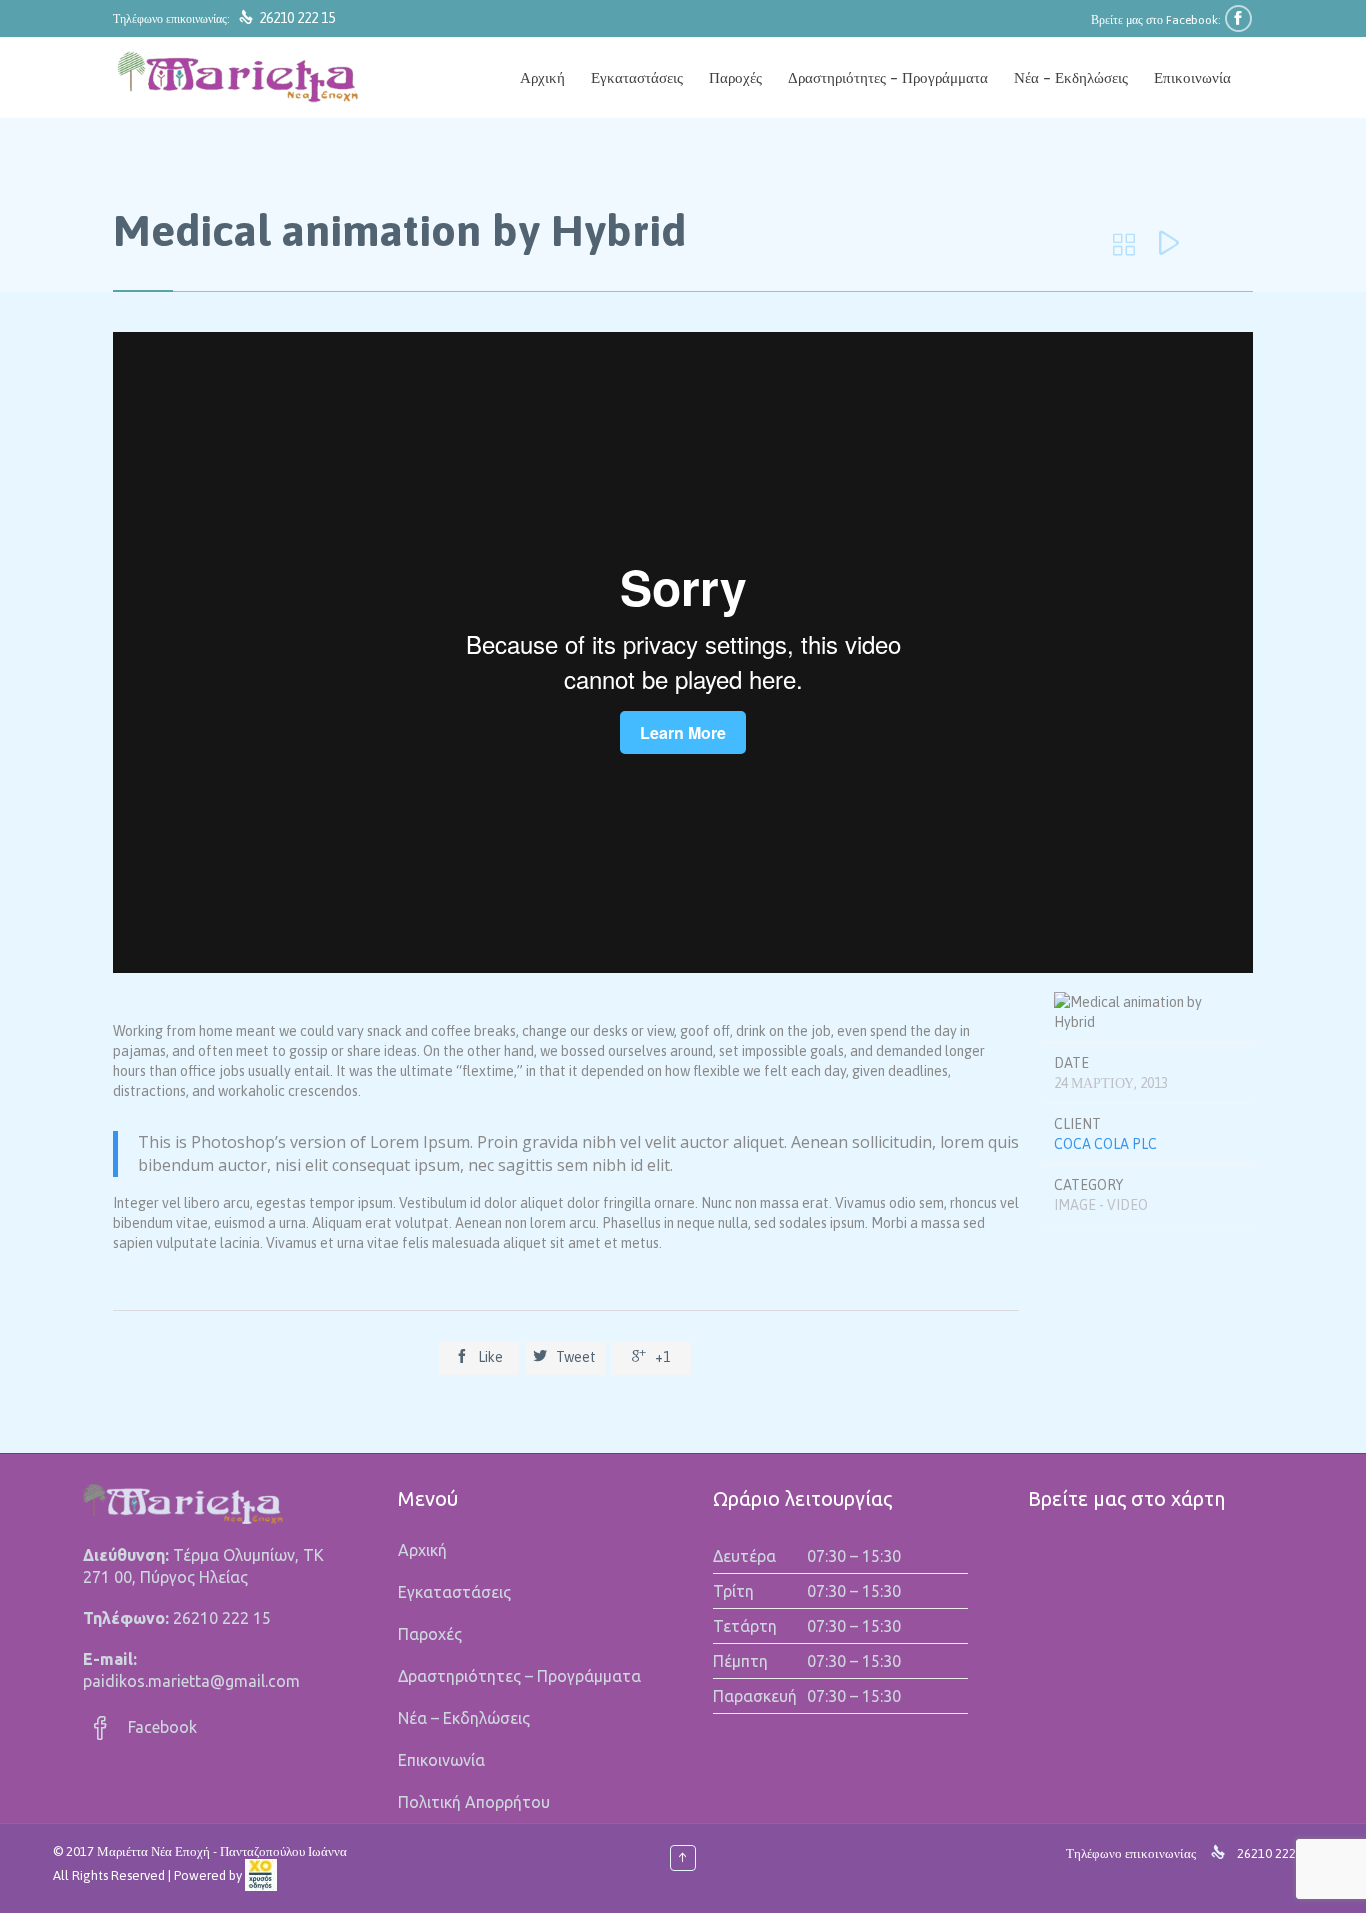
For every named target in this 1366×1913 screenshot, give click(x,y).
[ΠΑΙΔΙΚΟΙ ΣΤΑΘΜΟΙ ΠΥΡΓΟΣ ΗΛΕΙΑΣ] (238, 77)
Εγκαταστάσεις (454, 1592)
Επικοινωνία (441, 1760)
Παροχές (430, 1634)
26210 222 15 (297, 18)
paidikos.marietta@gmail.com (191, 1681)
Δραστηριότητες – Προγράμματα (519, 1676)
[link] (261, 1875)
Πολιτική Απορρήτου (474, 1802)
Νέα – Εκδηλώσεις (464, 1718)
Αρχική (422, 1550)
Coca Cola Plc (1105, 1144)
